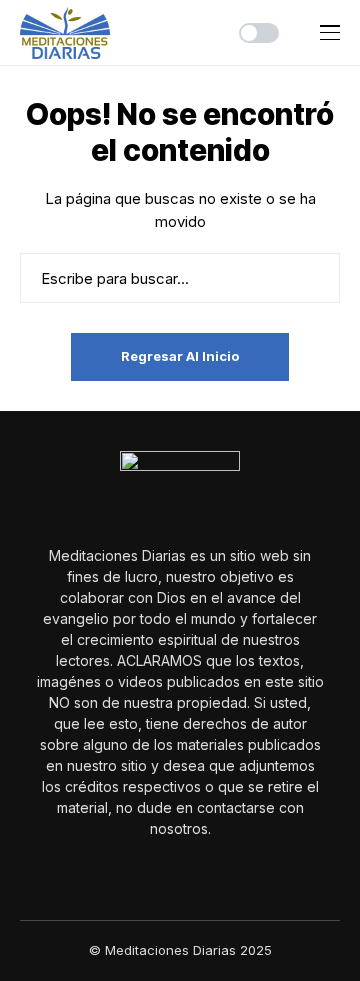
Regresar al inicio (180, 356)
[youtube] (194, 873)
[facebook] (166, 872)
